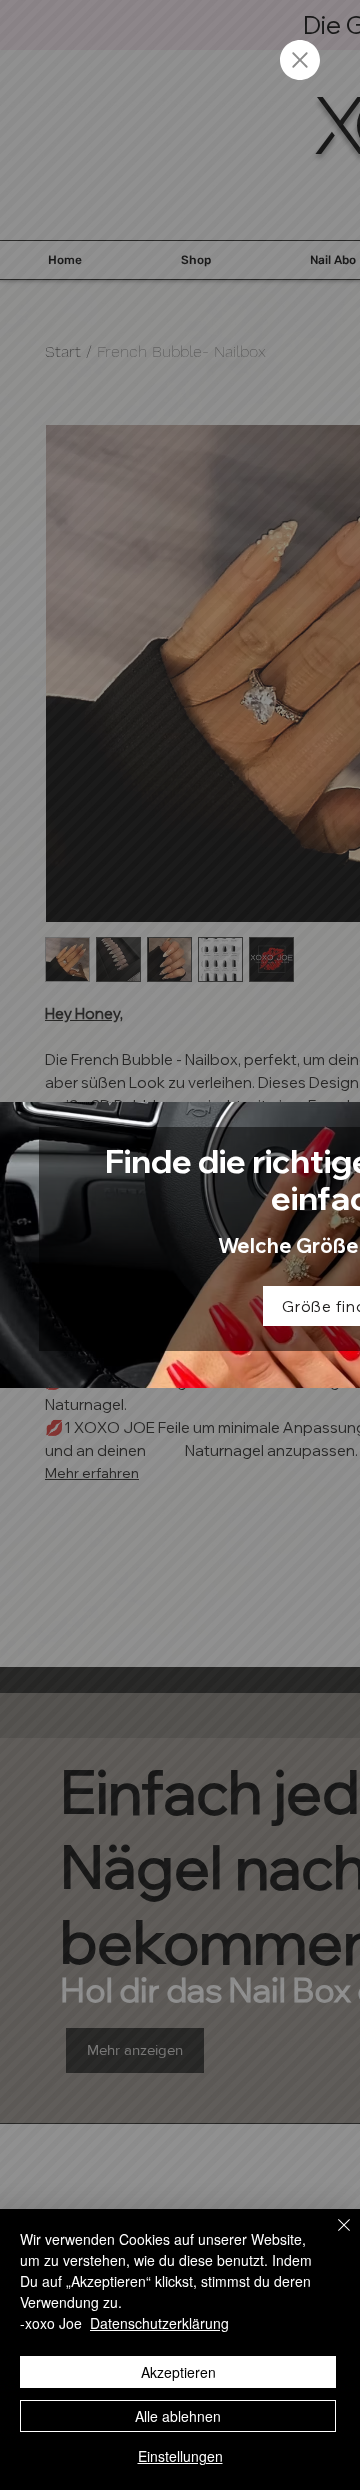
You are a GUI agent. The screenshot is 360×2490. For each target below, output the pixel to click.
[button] (300, 60)
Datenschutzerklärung (159, 2323)
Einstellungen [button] (180, 2456)
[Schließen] (332, 2237)
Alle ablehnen (178, 2416)
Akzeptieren (178, 2372)
